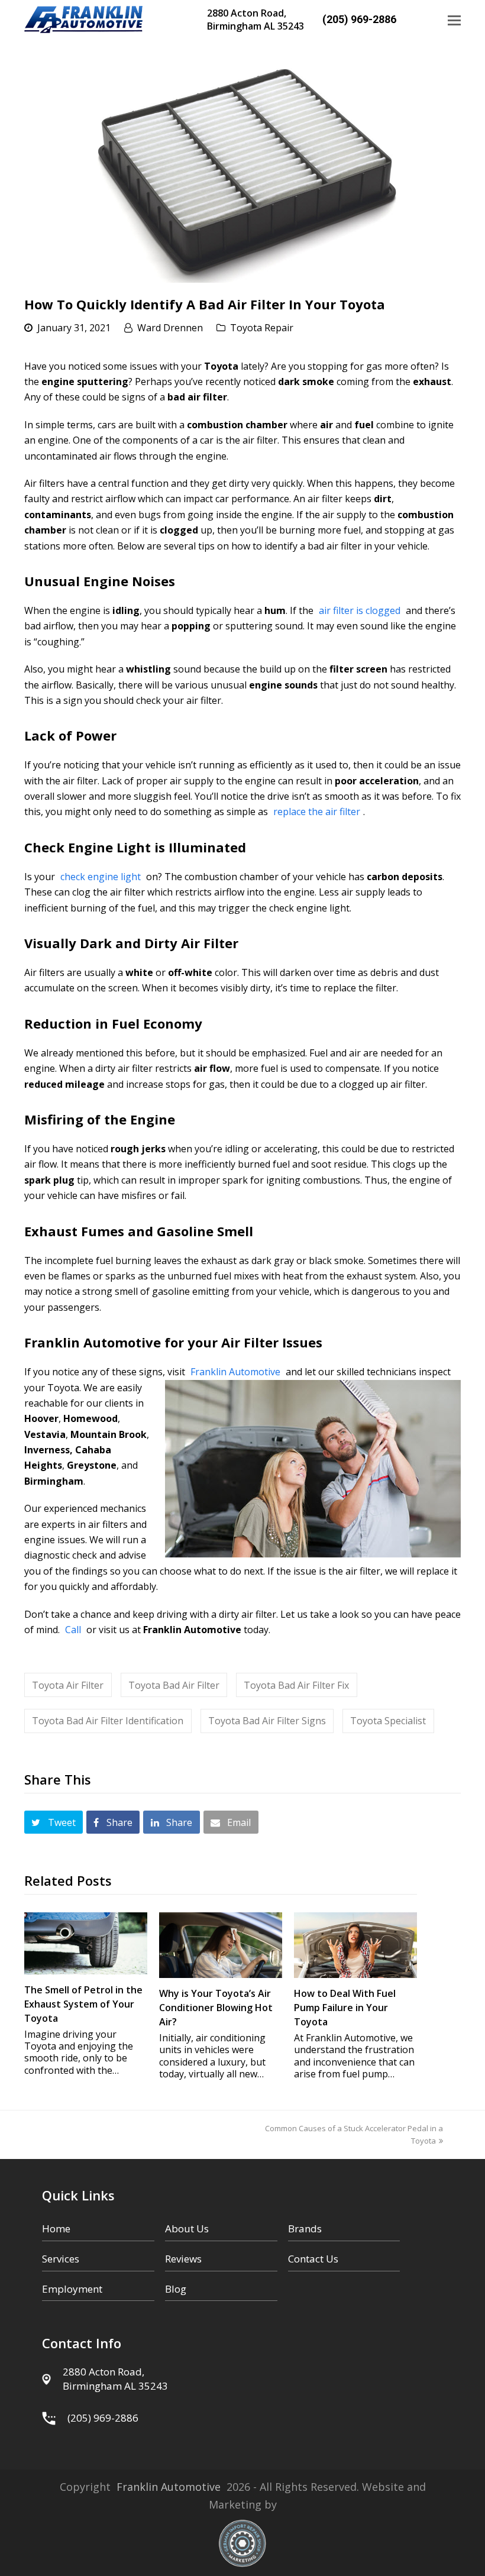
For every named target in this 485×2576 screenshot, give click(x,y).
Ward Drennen (170, 328)
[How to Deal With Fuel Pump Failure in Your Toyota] (355, 1945)
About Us (187, 2228)
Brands (305, 2228)
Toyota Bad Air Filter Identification (108, 1721)
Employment (72, 2289)
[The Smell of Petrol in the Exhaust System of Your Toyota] (86, 1943)
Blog (176, 2289)
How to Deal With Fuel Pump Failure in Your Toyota (345, 2008)
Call (73, 1630)
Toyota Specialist (388, 1721)
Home (56, 2228)
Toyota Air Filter (68, 1685)
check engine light (101, 877)
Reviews (183, 2259)
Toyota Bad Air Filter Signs (267, 1721)
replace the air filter (317, 812)
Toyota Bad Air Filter (174, 1685)
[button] (454, 20)
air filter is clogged (360, 610)
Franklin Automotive (235, 1372)
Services (61, 2259)
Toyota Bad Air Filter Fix (296, 1685)
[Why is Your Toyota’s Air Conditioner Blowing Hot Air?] (221, 1945)
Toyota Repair (262, 328)
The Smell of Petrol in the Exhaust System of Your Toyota (83, 2004)
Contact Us (313, 2259)
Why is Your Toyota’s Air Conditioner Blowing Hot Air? (216, 2008)
